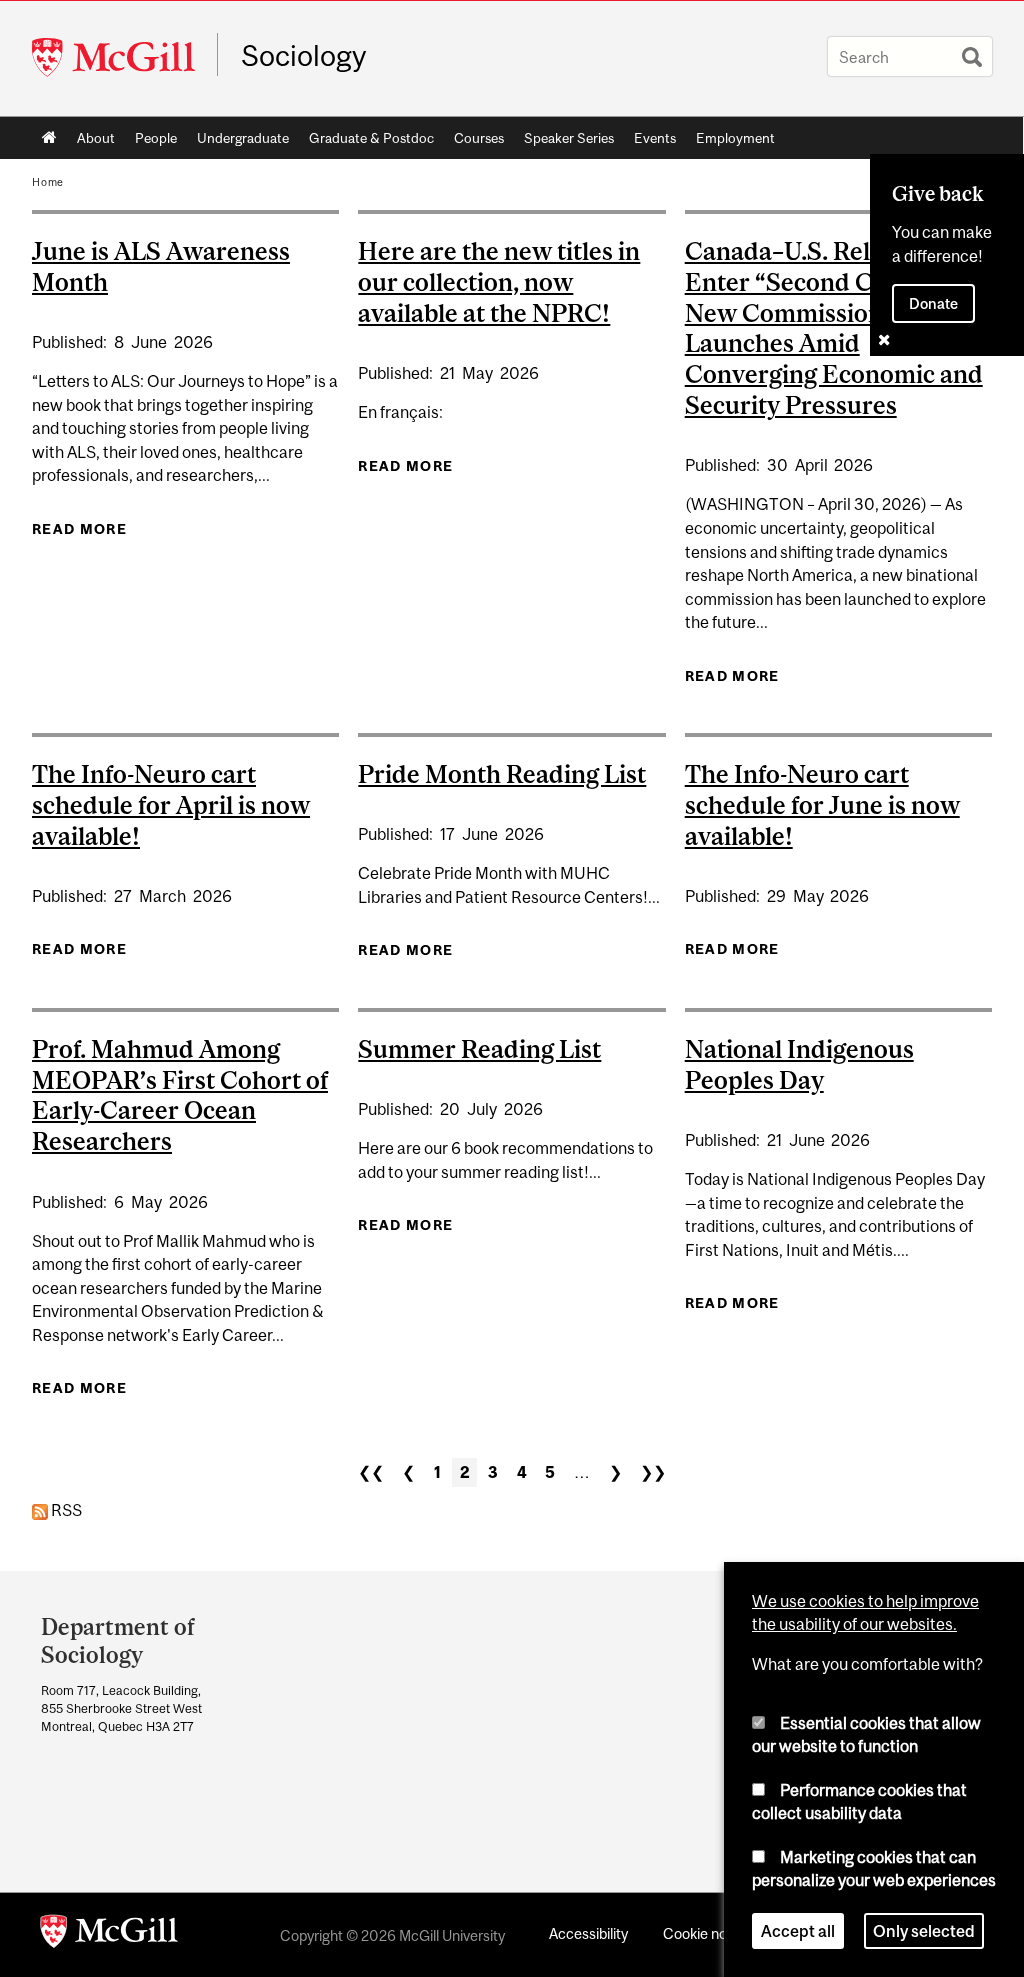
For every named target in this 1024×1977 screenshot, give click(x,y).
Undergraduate (243, 138)
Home (49, 138)
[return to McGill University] (109, 1935)
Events (655, 138)
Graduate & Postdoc (371, 138)
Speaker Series (569, 138)
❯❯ (653, 1472)
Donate (933, 303)
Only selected (924, 1931)
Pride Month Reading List (502, 774)
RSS (65, 1510)
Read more (79, 529)
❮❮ (371, 1472)
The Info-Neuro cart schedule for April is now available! (171, 805)
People (156, 138)
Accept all (798, 1931)
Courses (479, 138)
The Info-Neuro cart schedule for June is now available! (822, 805)
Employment (735, 138)
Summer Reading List (479, 1049)
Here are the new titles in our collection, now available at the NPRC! (499, 282)
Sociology (303, 56)
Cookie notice (707, 1933)
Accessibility (588, 1933)
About (96, 138)
